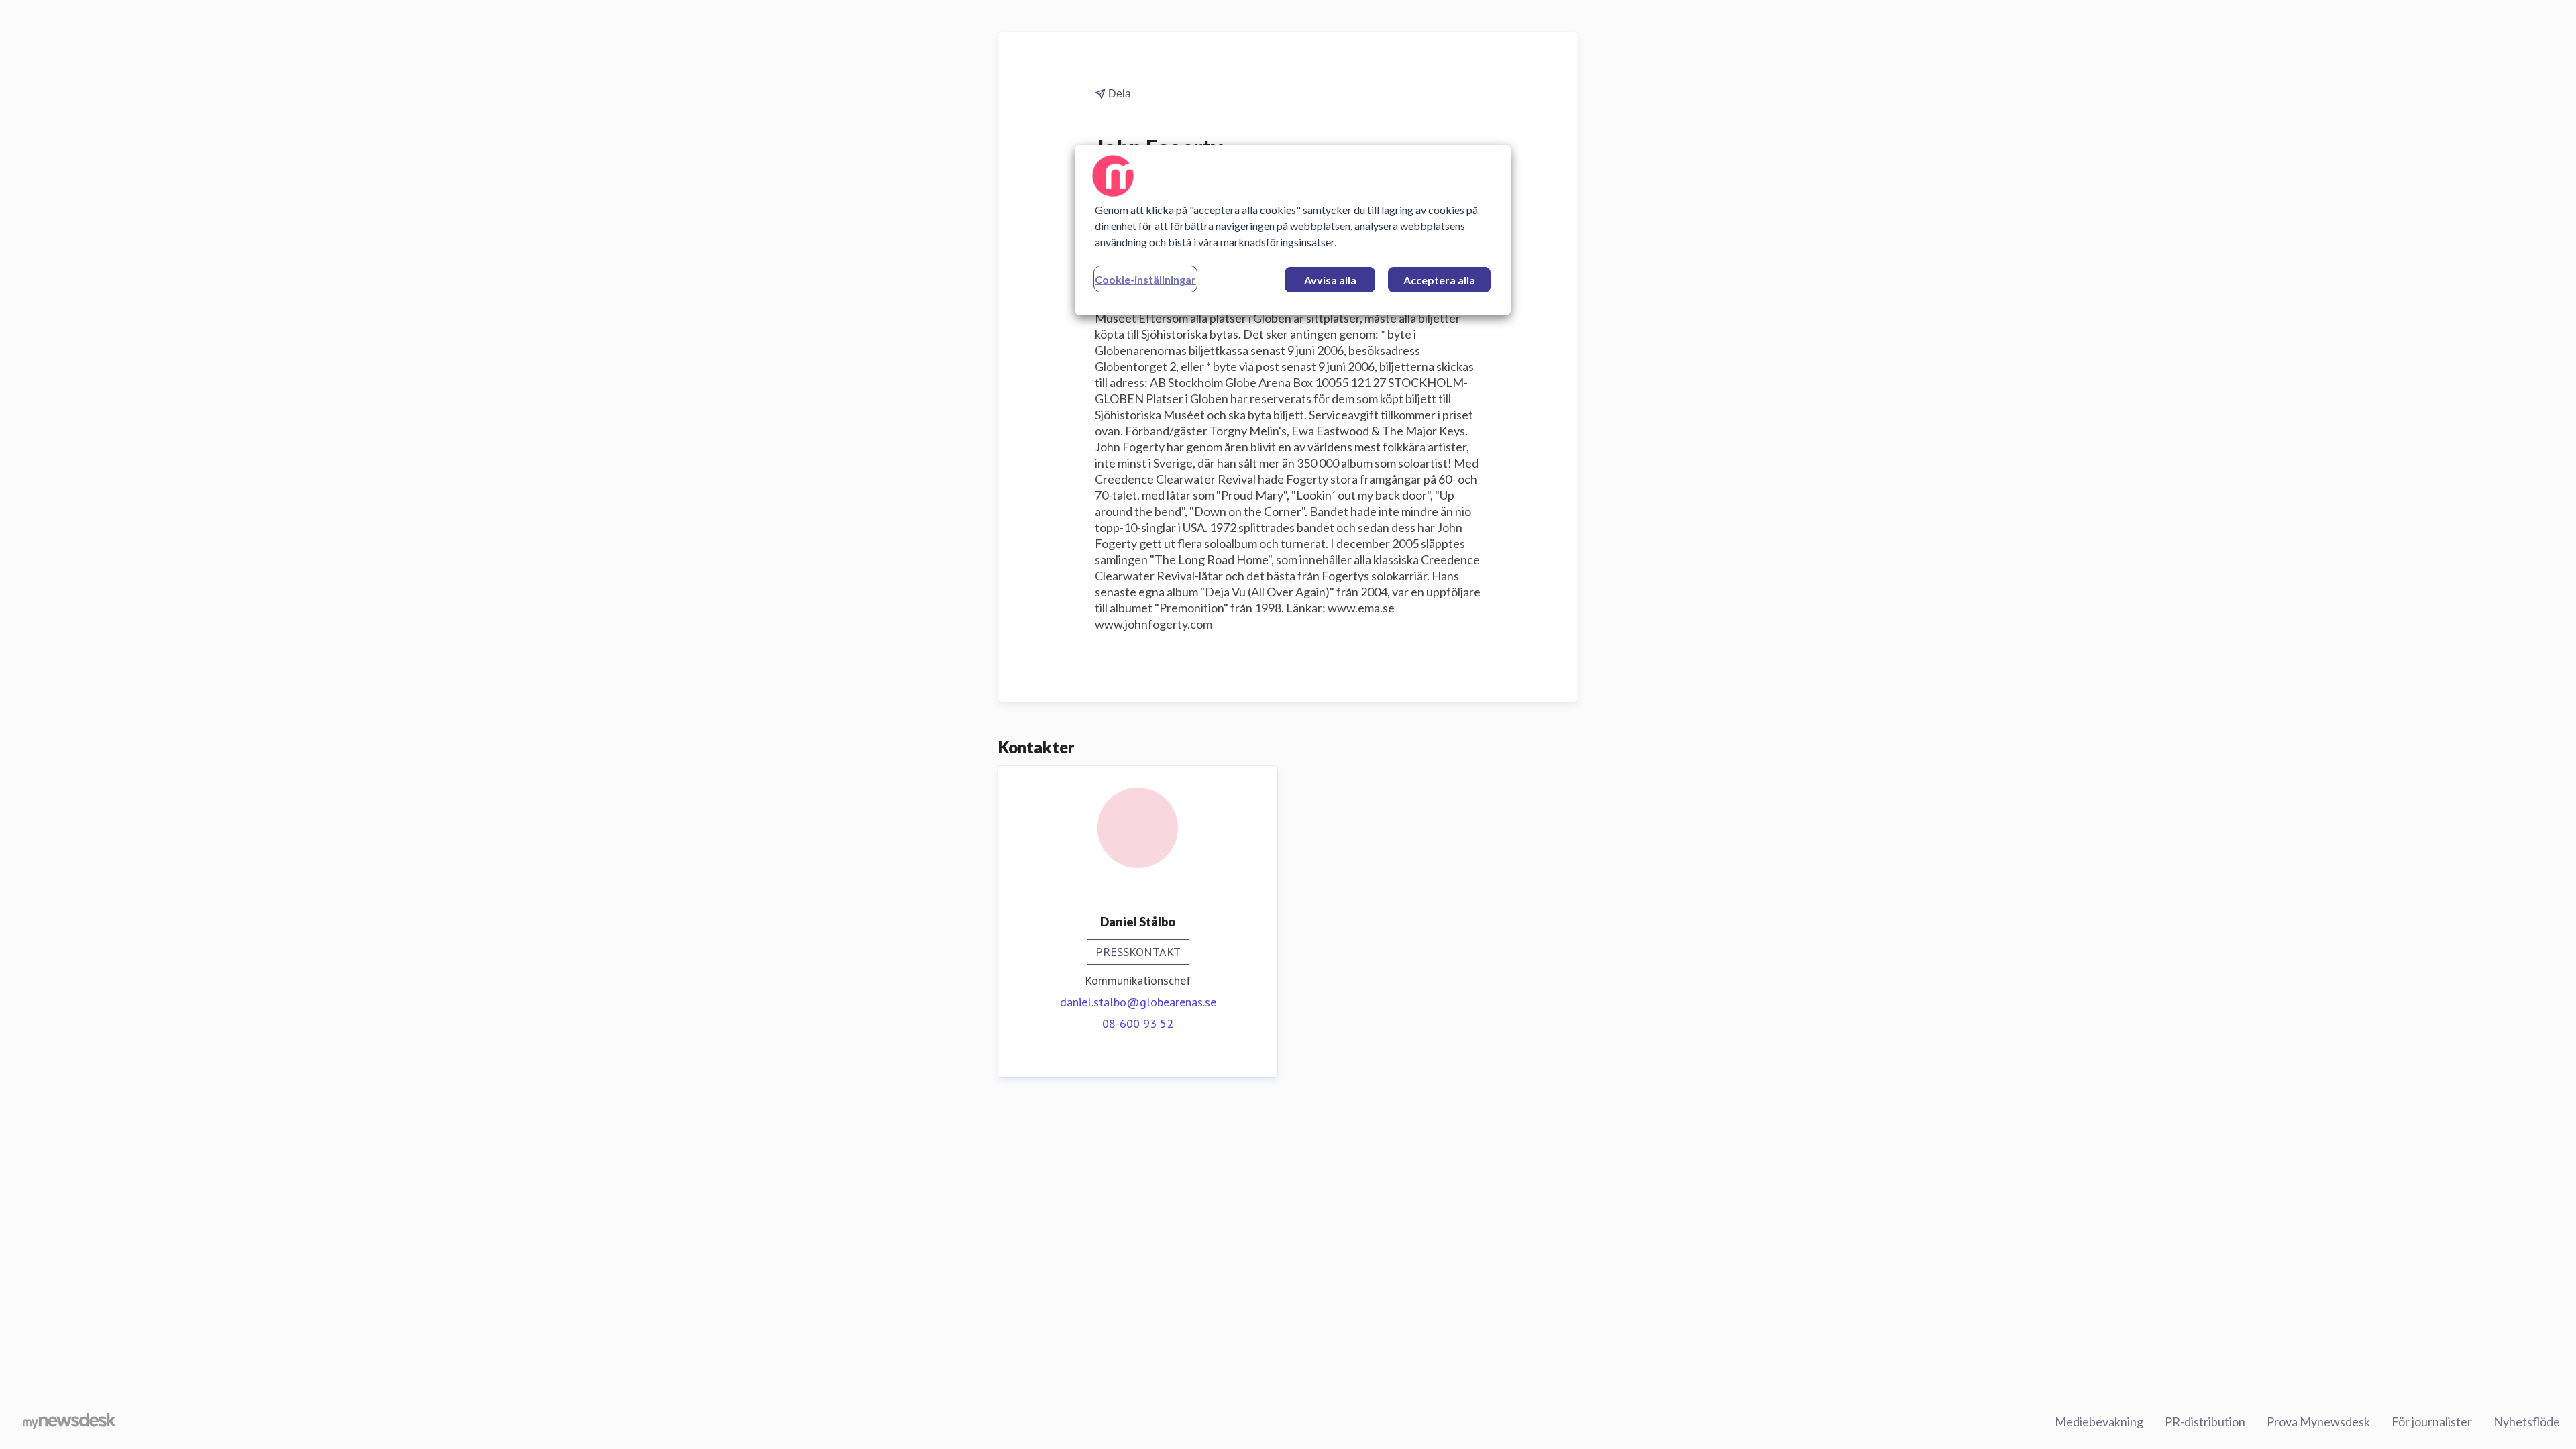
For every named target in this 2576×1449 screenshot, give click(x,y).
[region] (1293, 230)
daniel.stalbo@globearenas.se (1138, 1002)
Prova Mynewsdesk (2318, 1421)
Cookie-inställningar (1145, 279)
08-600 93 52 (1138, 1023)
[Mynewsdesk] (69, 1422)
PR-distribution (2205, 1421)
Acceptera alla (1439, 280)
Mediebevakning (2099, 1421)
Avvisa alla (1330, 280)
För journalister (2432, 1421)
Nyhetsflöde (2527, 1421)
